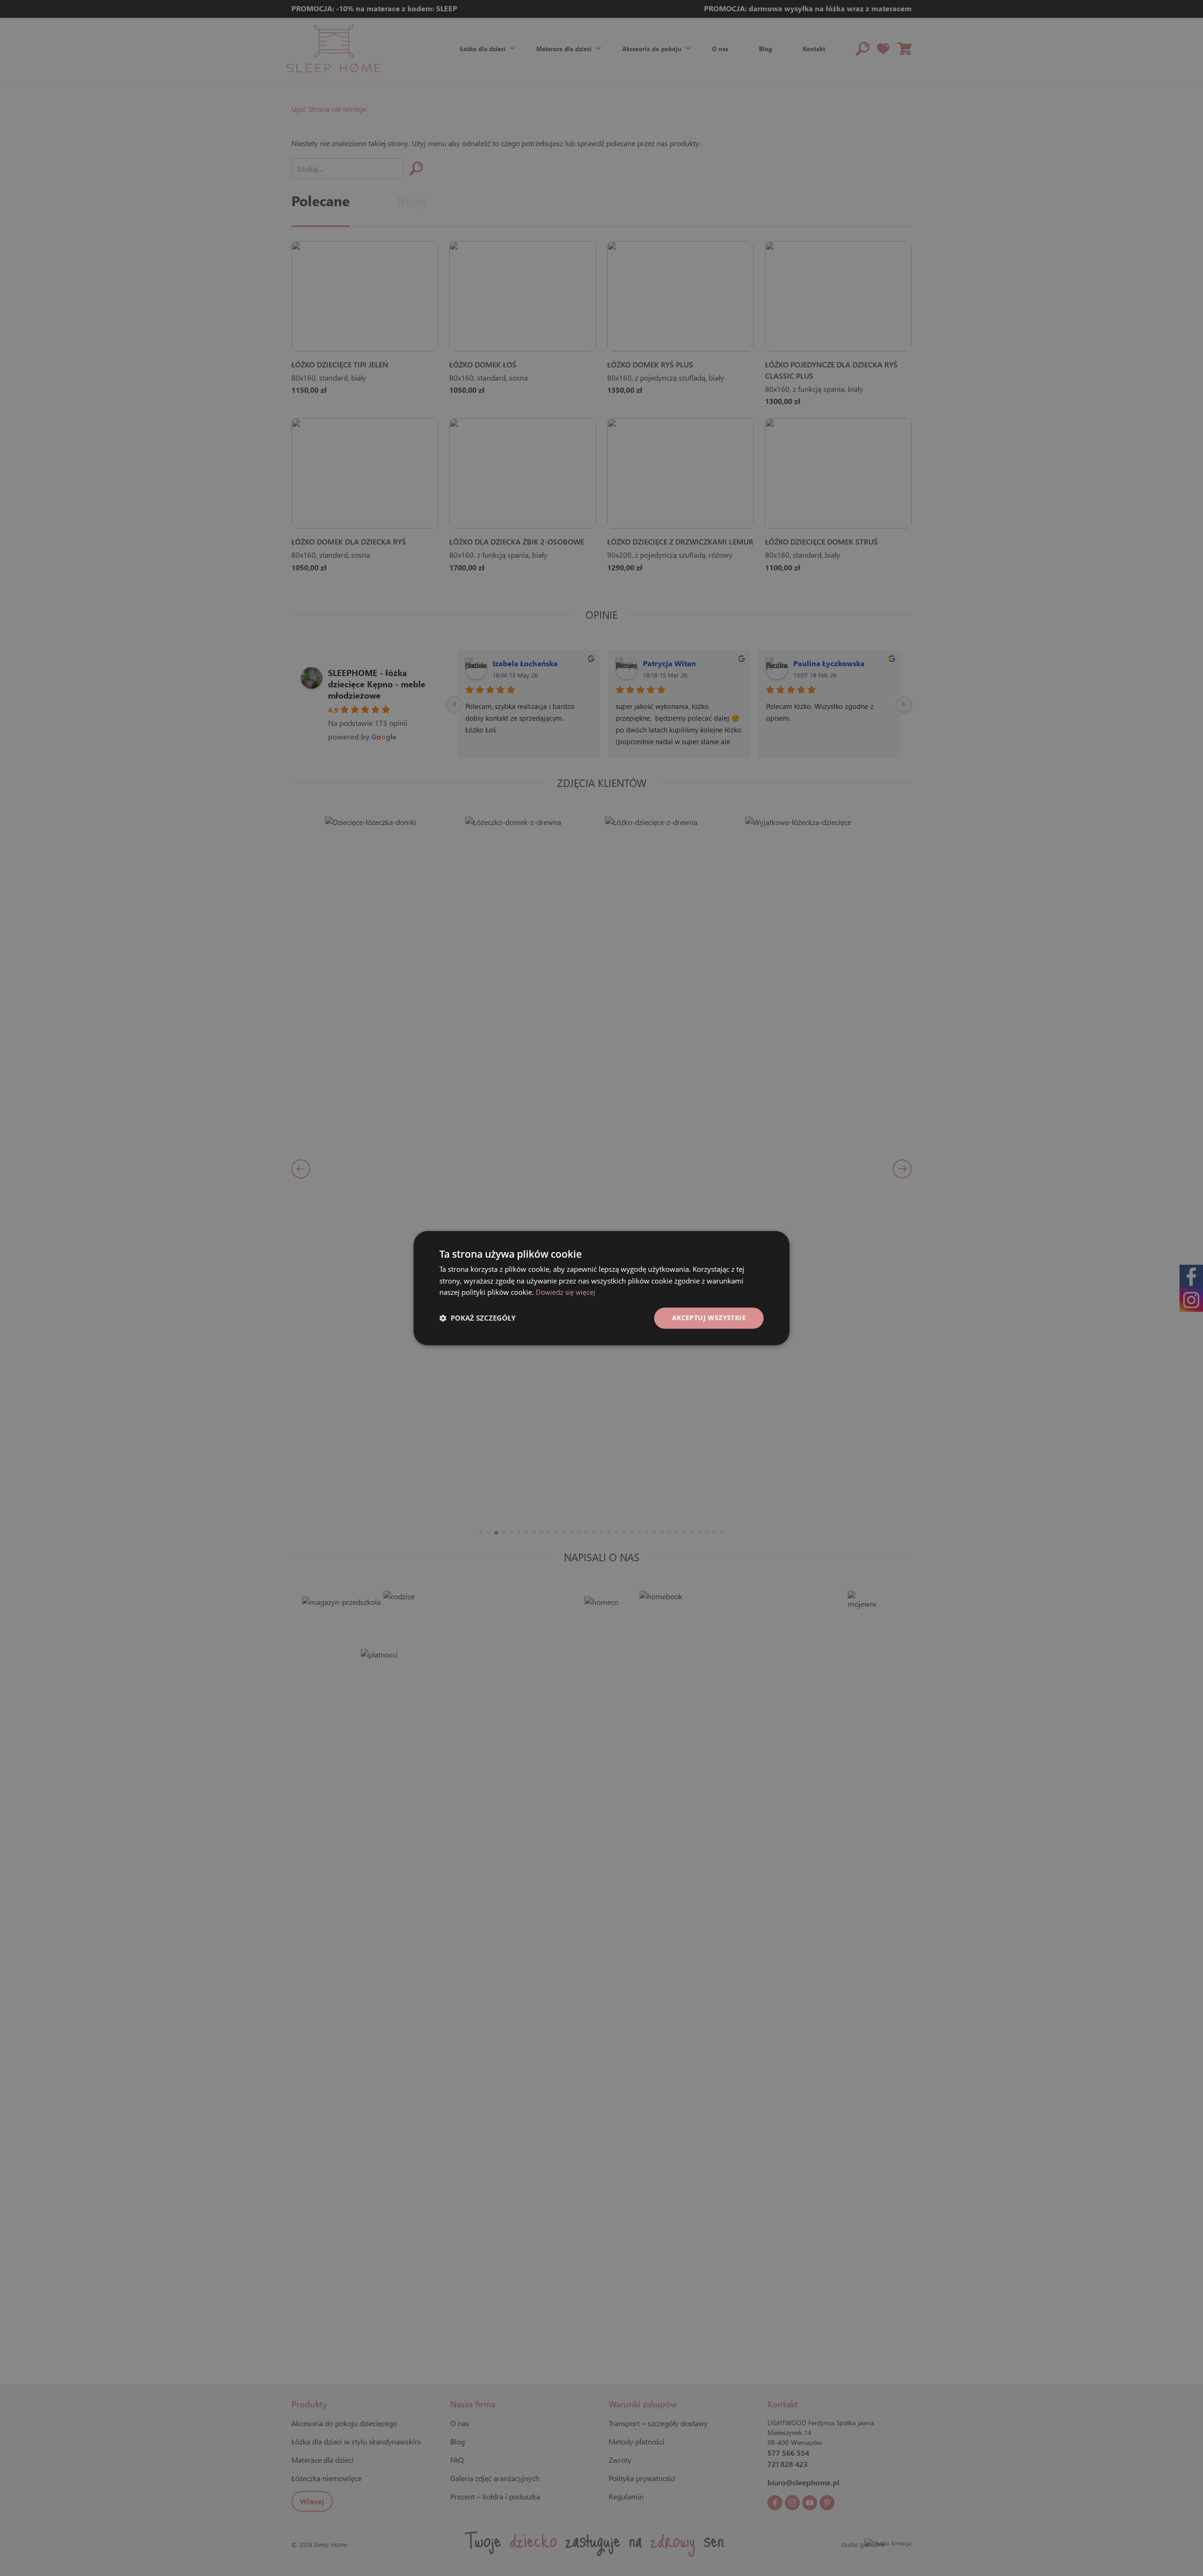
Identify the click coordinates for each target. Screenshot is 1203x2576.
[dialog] (601, 1288)
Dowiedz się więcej (566, 1292)
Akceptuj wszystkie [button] (709, 1318)
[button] (477, 1318)
